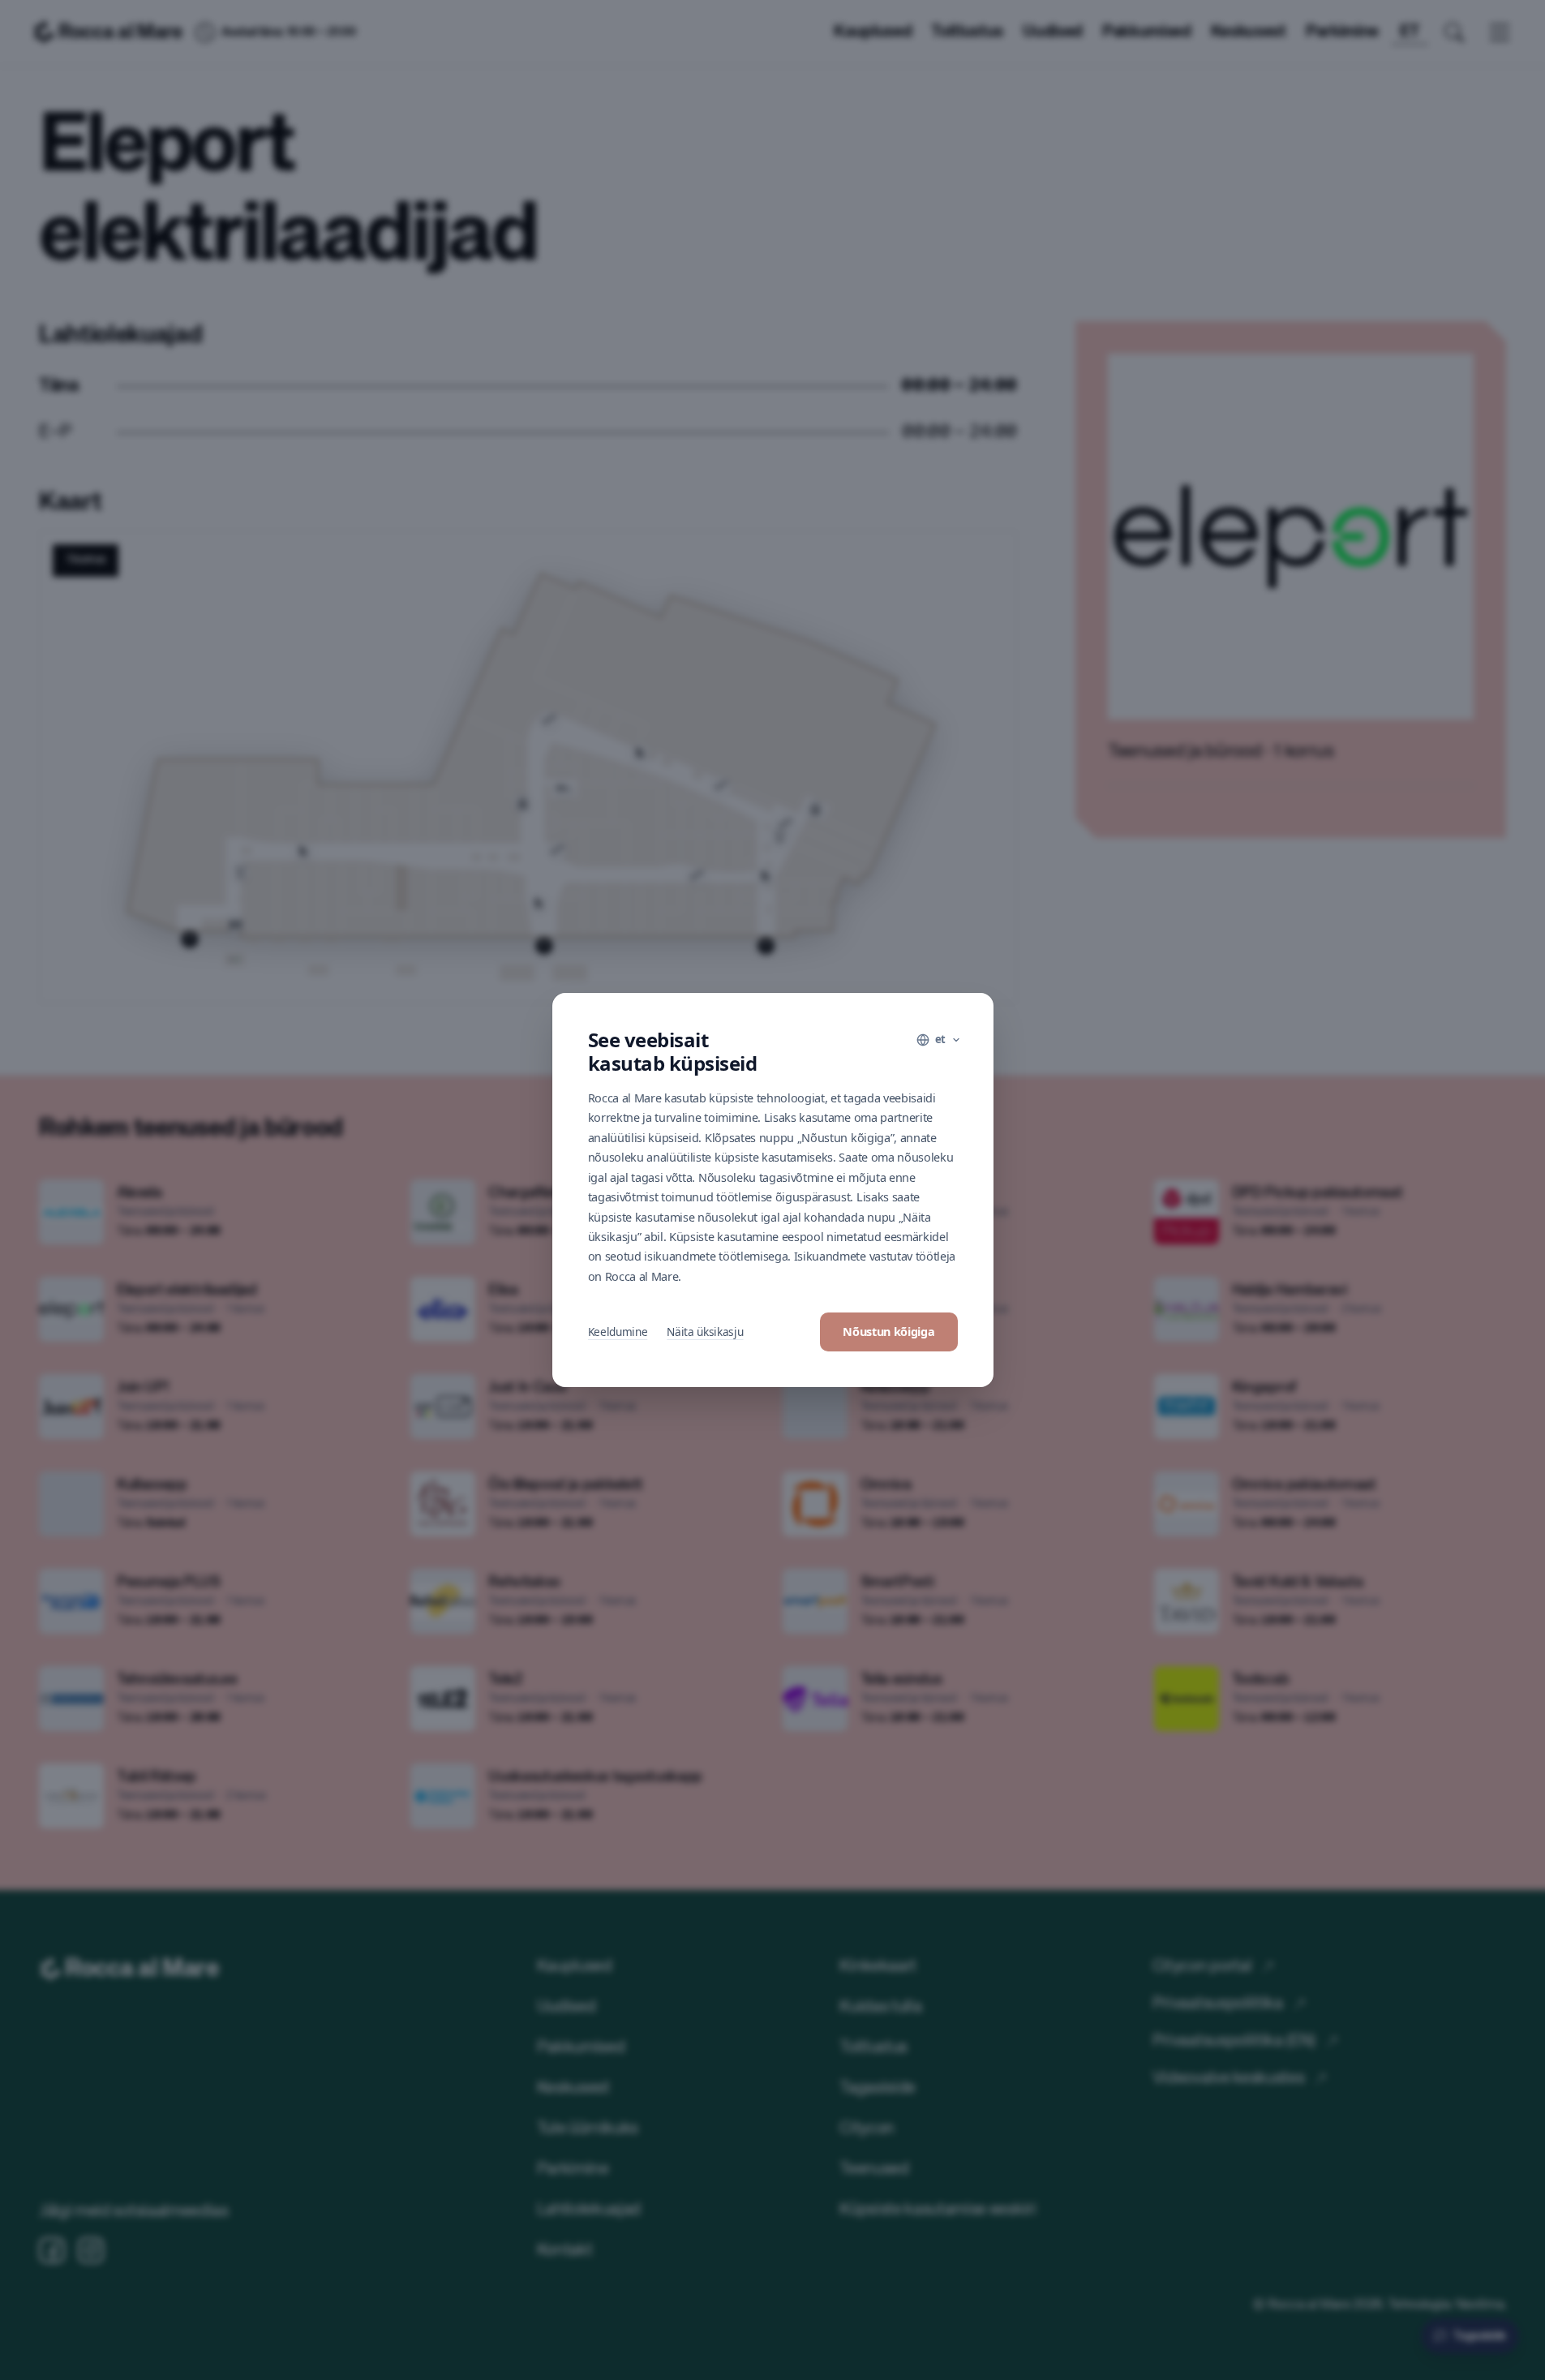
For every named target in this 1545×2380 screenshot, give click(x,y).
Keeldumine (618, 1332)
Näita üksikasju (705, 1332)
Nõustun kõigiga (888, 1332)
